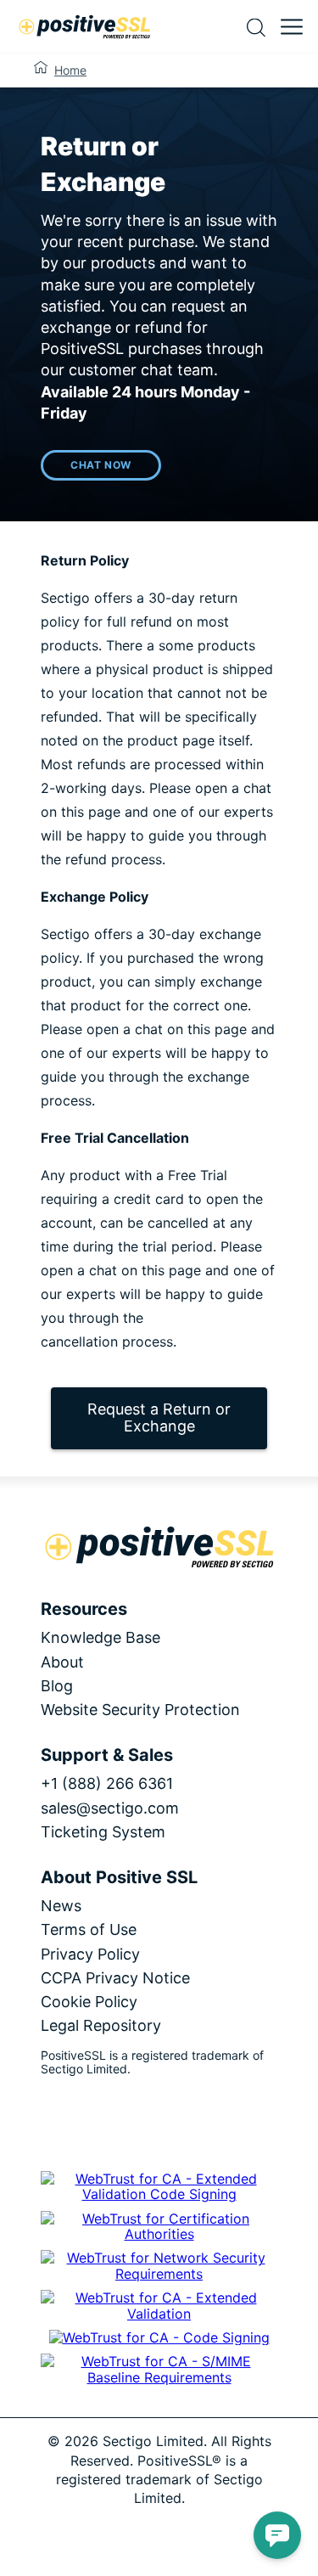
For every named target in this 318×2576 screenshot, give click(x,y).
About (62, 1662)
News (61, 1906)
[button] (277, 2535)
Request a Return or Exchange (159, 1418)
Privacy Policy (90, 1954)
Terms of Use (89, 1929)
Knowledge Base (100, 1637)
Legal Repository (101, 2025)
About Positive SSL (119, 1877)
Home (70, 70)
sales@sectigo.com (110, 1808)
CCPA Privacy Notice (115, 1978)
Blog (57, 1686)
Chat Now (101, 465)
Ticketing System (103, 1832)
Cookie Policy (89, 2002)
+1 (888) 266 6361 (107, 1783)
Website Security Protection (140, 1710)
